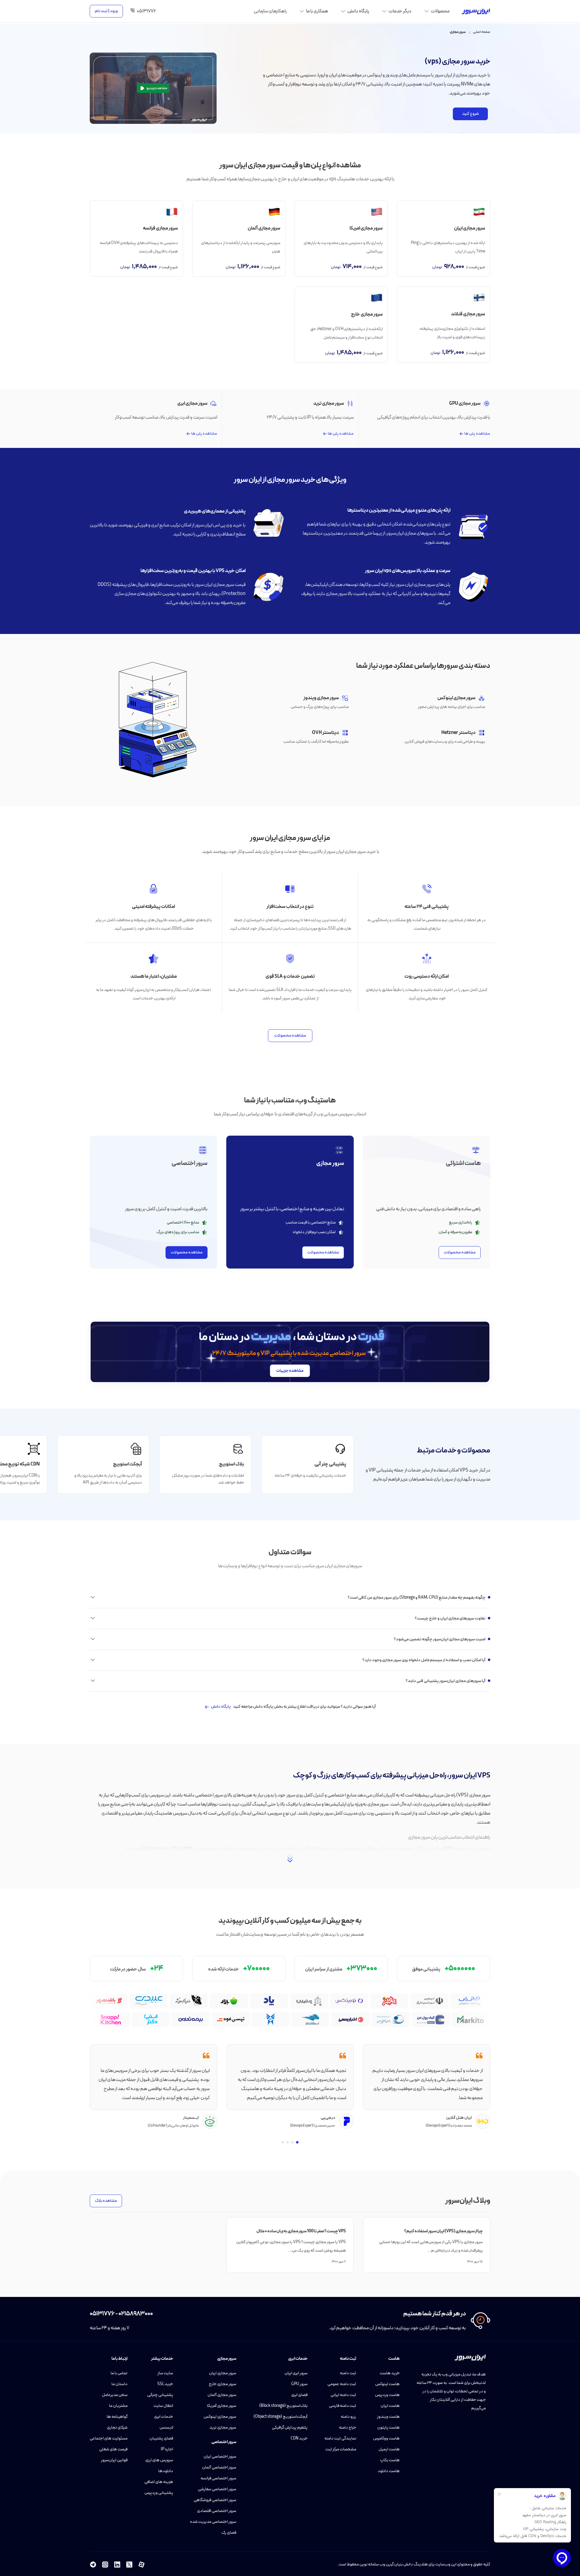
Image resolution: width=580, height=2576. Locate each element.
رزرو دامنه (348, 2417)
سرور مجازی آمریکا (222, 2406)
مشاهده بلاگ (106, 2201)
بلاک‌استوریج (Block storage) (283, 2406)
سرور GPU (299, 2384)
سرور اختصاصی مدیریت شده (213, 2522)
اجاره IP (167, 2449)
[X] (129, 2565)
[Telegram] (93, 2565)
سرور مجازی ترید (223, 2428)
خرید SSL (165, 2384)
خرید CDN (299, 2438)
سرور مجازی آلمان (222, 2395)
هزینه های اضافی (159, 2482)
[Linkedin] (117, 2565)
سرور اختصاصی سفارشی (217, 2489)
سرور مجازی (458, 32)
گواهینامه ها (117, 2417)
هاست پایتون (388, 2428)
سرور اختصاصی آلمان (219, 2467)
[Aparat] (141, 2565)
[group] (308, 1465)
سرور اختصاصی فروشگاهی (215, 2500)
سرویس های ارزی (159, 2460)
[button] (297, 2142)
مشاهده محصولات (290, 1036)
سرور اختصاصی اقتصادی (217, 2511)
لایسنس (166, 2428)
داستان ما (119, 2384)
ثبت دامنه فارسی (343, 2406)
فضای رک (229, 2533)
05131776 (102, 2314)
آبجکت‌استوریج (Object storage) (280, 2417)
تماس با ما (119, 2373)
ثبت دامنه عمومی (342, 2384)
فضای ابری (299, 2395)
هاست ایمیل (389, 2449)
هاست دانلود (389, 2471)
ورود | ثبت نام (106, 11)
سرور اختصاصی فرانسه (218, 2478)
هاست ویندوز (388, 2417)
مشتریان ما (118, 2406)
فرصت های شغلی (113, 2449)
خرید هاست (390, 2373)
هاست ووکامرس (386, 2438)
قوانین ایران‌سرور (114, 2460)
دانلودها (166, 2471)
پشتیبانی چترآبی (160, 2395)
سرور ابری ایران (296, 2373)
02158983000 (136, 2314)
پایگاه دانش (221, 1707)
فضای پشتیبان (161, 2438)
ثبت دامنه (348, 2373)
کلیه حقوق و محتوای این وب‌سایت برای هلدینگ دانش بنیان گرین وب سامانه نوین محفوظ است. (414, 2564)
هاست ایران (390, 2406)
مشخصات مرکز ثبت (341, 2449)
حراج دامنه (348, 2428)
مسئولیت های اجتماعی (109, 2438)
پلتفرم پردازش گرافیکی (290, 2428)
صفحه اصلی (482, 32)
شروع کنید (470, 114)
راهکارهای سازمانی (270, 11)
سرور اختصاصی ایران (220, 2457)
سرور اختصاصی (224, 2442)
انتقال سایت (163, 2406)
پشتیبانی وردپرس (159, 2493)
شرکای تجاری (117, 2428)
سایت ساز (165, 2373)
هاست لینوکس (387, 2384)
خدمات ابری (164, 2417)
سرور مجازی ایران (223, 2373)
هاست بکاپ (390, 2460)
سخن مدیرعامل (115, 2395)
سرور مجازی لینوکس (220, 2417)
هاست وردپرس (387, 2395)
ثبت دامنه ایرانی (343, 2395)
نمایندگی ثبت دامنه (340, 2438)
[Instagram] (105, 2565)
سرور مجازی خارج (222, 2384)
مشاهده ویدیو (157, 88)
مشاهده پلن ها (477, 434)
